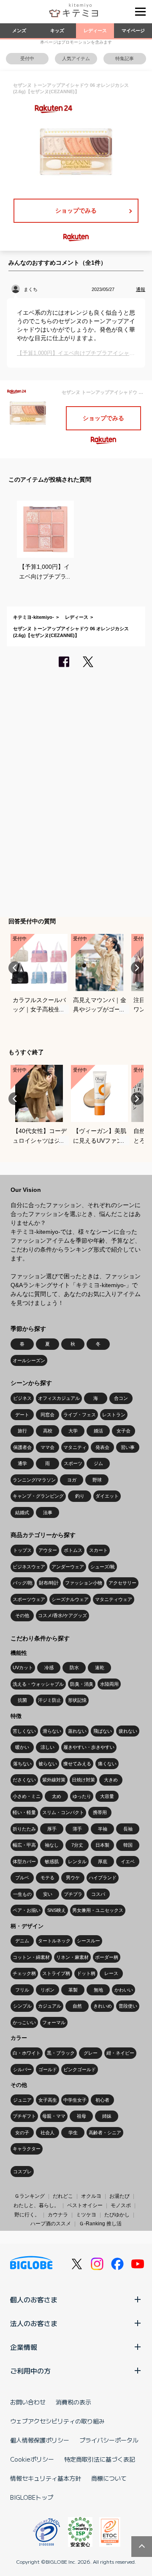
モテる (47, 1878)
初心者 (102, 2100)
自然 (77, 2006)
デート (22, 1415)
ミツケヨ (86, 2215)
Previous (15, 968)
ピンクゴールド (80, 2069)
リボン (47, 1990)
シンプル (22, 2006)
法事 (48, 1512)
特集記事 (125, 58)
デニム (22, 1941)
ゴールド (48, 2069)
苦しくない (24, 1731)
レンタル (77, 1861)
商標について (109, 2478)
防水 (74, 1667)
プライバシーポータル (109, 2440)
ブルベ (22, 1878)
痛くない (107, 1764)
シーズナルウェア (70, 1599)
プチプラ (73, 1894)
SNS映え (57, 1910)
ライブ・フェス (80, 1415)
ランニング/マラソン (34, 1480)
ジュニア (22, 2100)
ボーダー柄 (107, 1957)
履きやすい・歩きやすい (89, 1747)
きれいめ (103, 2006)
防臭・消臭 (82, 1684)
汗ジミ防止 (50, 1700)
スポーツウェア (29, 1599)
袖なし (52, 1845)
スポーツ (73, 1463)
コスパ (98, 1894)
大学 (73, 1431)
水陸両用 (109, 1684)
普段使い (128, 2006)
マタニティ (75, 1447)
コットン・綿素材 (31, 1957)
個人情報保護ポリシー (40, 2440)
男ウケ (73, 1878)
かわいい (124, 1990)
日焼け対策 (83, 1780)
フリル (22, 1990)
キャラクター (27, 2149)
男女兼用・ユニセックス (98, 1910)
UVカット (23, 1667)
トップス (22, 1550)
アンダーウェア (68, 1567)
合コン (121, 1398)
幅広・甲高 (24, 1845)
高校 (48, 1431)
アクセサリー (122, 1583)
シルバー (22, 2069)
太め (57, 1796)
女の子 (22, 2133)
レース (111, 1973)
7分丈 (77, 1845)
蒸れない (77, 1731)
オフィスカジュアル (59, 1398)
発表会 (102, 1447)
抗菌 (22, 1700)
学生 (73, 2133)
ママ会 (47, 1447)
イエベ (128, 1861)
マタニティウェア (114, 1599)
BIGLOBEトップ (32, 2497)
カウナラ (58, 2215)
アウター (48, 1550)
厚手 (52, 1829)
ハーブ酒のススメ (51, 2224)
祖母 (81, 2116)
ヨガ (72, 1480)
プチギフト (24, 2116)
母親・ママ (54, 2116)
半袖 (103, 1829)
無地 (98, 1990)
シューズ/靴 (103, 1567)
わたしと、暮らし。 (36, 2205)
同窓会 (47, 1415)
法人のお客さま (34, 2323)
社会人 (47, 2133)
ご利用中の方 (30, 2371)
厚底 (103, 1861)
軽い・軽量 (24, 1812)
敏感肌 (52, 1861)
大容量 (107, 1796)
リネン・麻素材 (72, 1957)
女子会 (123, 1431)
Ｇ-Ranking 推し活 (100, 2224)
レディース (95, 30)
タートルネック (54, 1941)
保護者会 (22, 1447)
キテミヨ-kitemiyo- (34, 617)
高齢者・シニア (105, 2133)
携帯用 (100, 1812)
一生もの (22, 1894)
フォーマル (54, 2022)
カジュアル (50, 2006)
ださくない (24, 1780)
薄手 (77, 1829)
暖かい (22, 1747)
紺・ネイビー (120, 2053)
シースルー (88, 1941)
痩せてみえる (77, 1764)
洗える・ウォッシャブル (38, 1684)
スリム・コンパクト (63, 1812)
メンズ (19, 30)
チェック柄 (24, 1973)
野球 (97, 1480)
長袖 (128, 1829)
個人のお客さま (34, 2299)
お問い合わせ (28, 2402)
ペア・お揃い (27, 1910)
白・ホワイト (27, 2053)
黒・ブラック (61, 2053)
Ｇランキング (30, 2196)
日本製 (102, 1845)
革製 (73, 1990)
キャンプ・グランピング (38, 1496)
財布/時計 (49, 1583)
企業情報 (24, 2347)
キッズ (57, 30)
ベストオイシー (85, 2205)
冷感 (49, 1667)
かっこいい (24, 2022)
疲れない (128, 1731)
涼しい (47, 1747)
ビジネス (22, 1398)
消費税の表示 (73, 2402)
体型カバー (24, 1861)
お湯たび (119, 2196)
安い (48, 1894)
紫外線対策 (54, 1780)
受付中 (27, 58)
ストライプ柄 (56, 1973)
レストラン (114, 1415)
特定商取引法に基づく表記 (100, 2459)
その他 (22, 1615)
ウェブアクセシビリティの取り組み (57, 2421)
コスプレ (22, 2172)
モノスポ (121, 2205)
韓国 (128, 1845)
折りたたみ (24, 1829)
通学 (22, 1463)
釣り (80, 1496)
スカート (98, 1550)
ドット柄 (86, 1973)
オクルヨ (91, 2196)
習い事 (128, 1447)
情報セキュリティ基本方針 (46, 2478)
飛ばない (103, 1731)
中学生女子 (75, 2100)
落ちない (22, 1764)
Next (137, 968)
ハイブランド (103, 1878)
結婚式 (22, 1512)
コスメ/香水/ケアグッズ (62, 1615)
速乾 (100, 1667)
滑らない (52, 1731)
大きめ (111, 1780)
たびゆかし (117, 2215)
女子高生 (48, 2100)
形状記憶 (77, 1700)
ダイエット (107, 1496)
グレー (91, 2053)
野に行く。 (27, 2215)
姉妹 (107, 2116)
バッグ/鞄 (23, 1583)
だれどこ (63, 2196)
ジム (98, 1463)
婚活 (98, 1431)
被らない (48, 1764)
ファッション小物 (84, 1583)
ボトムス (73, 1550)
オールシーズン (29, 1360)
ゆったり (82, 1796)
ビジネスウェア (29, 1567)
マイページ (133, 30)
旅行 (22, 1431)
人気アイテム (76, 58)
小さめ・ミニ (27, 1796)
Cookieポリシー (32, 2459)
